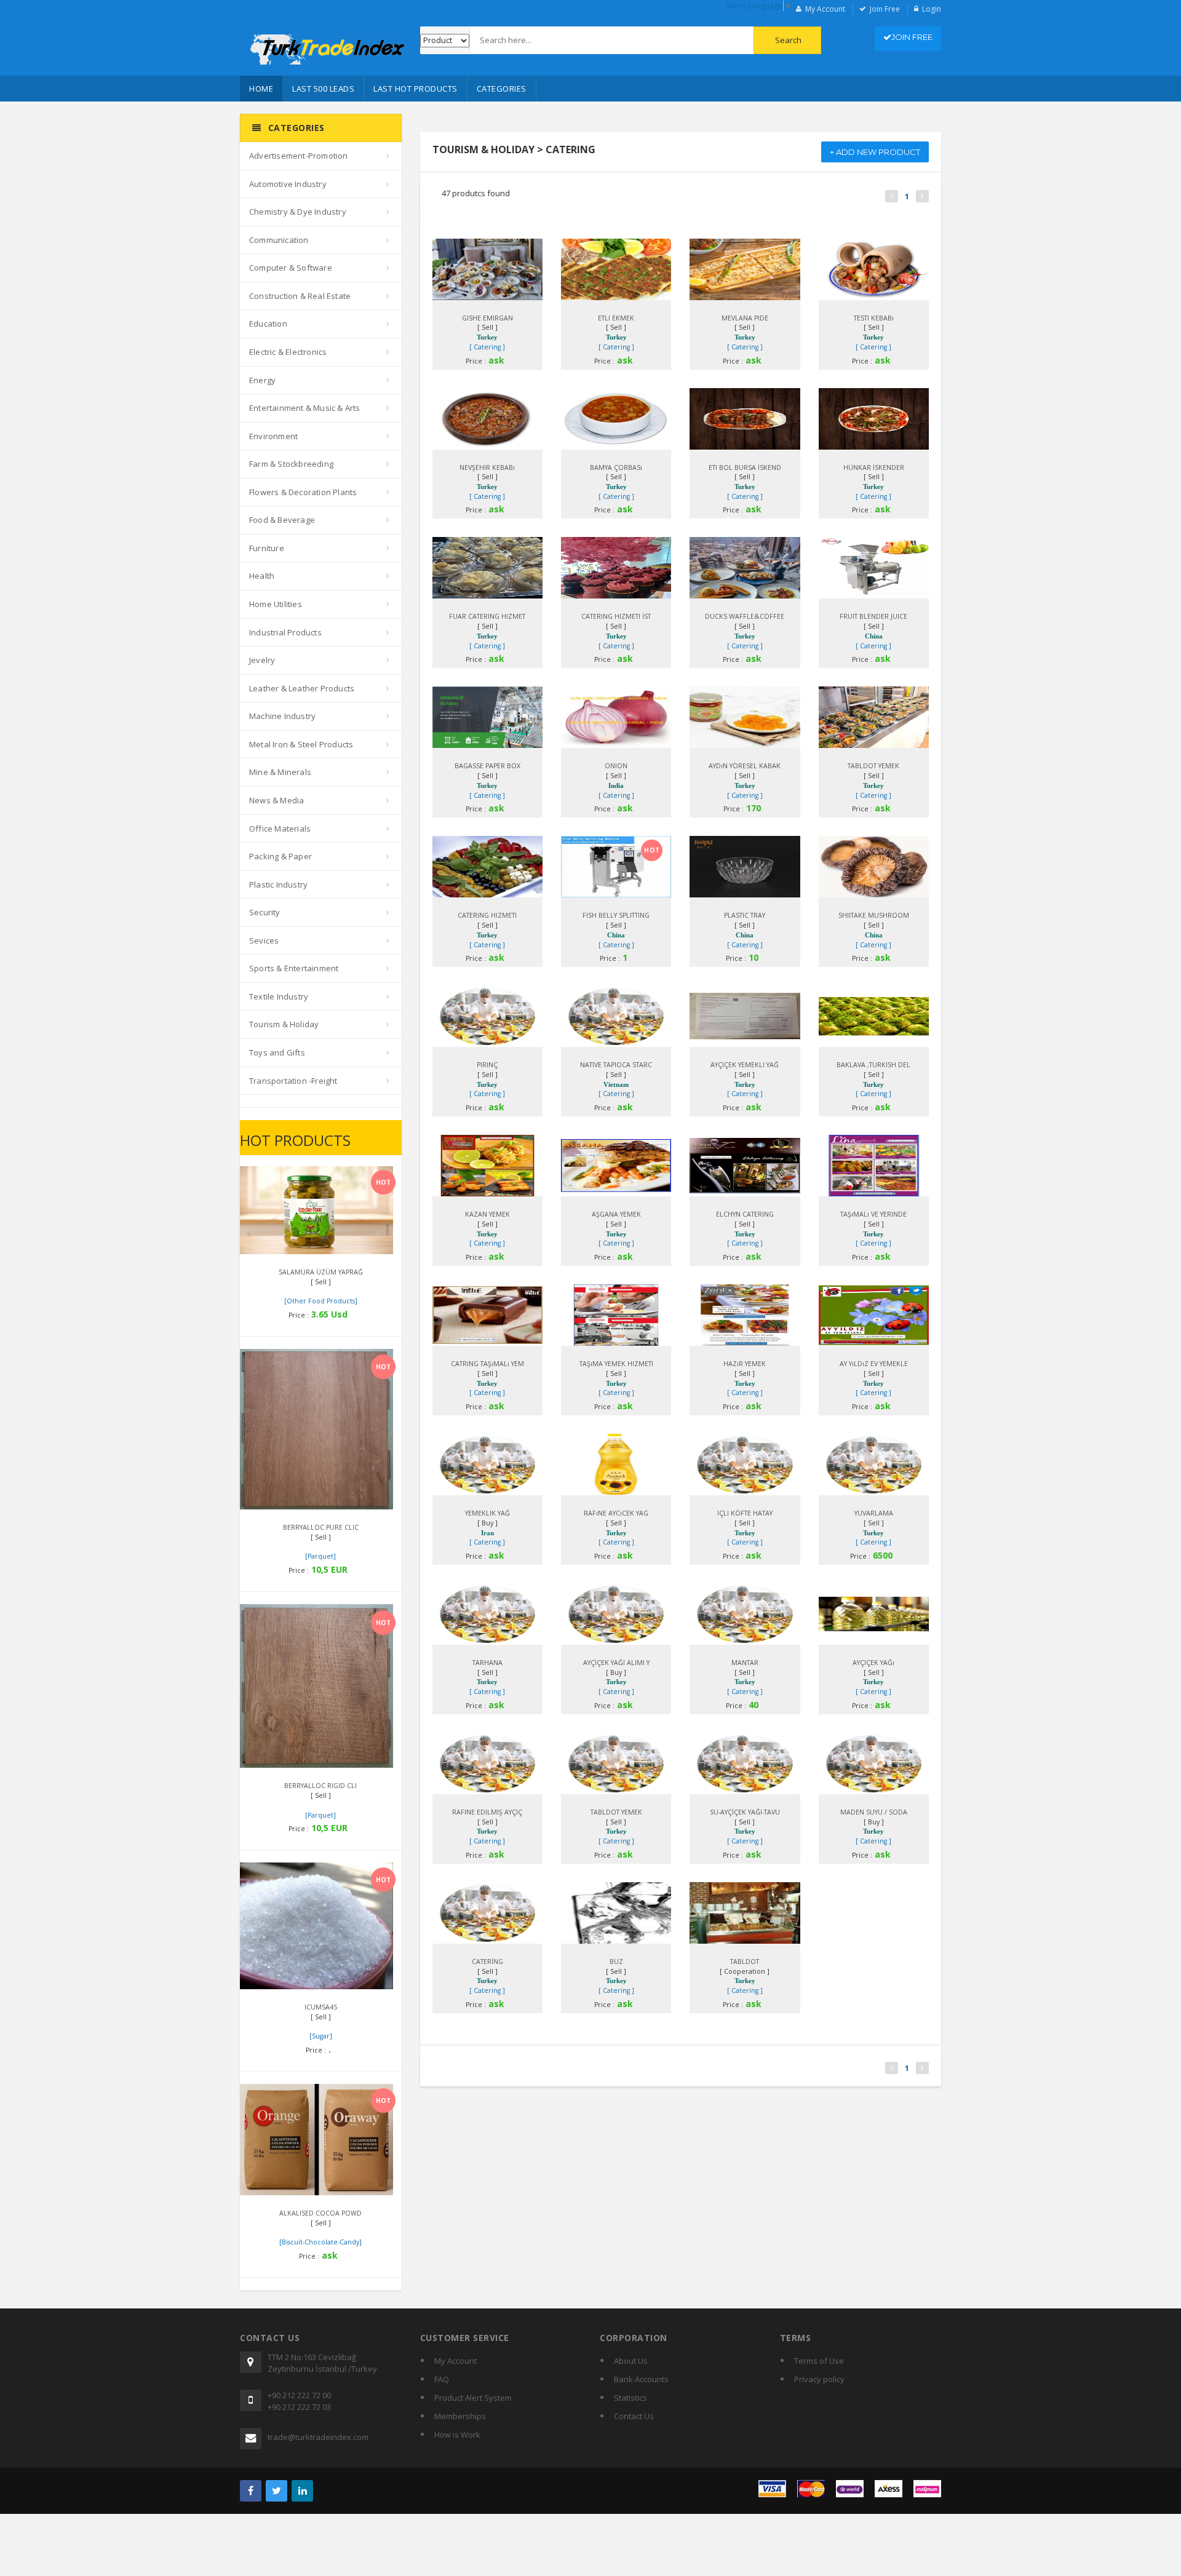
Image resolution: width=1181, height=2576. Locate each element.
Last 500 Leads (323, 89)
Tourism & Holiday (284, 1024)
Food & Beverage (282, 520)
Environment (273, 436)
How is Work (457, 2435)
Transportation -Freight (293, 1081)
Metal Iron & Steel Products (301, 744)
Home (261, 89)
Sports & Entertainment (294, 968)
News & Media (276, 800)
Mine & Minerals (280, 772)
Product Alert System (473, 2398)
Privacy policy (819, 2379)
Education (268, 324)
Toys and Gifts (277, 1052)
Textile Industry (279, 996)
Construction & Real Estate (300, 296)
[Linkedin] (302, 2491)
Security (265, 912)
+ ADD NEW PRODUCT (875, 152)
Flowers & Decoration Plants (303, 492)
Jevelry (262, 660)
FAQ (442, 2379)
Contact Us (634, 2416)
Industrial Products (285, 632)
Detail (305, 1180)
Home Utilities (276, 604)
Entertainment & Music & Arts (305, 408)
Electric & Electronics (288, 352)
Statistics (630, 2398)
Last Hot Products (416, 89)
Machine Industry (282, 716)
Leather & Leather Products (302, 688)
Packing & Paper (280, 856)
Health (262, 576)
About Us (631, 2361)
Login (932, 9)
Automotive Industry (288, 184)
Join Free (885, 9)
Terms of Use (819, 2361)
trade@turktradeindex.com (318, 2437)
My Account (825, 9)
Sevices (264, 940)
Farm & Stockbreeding (291, 464)
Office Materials (280, 829)
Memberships (460, 2416)
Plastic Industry (278, 885)
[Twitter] (276, 2491)
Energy (262, 380)
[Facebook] (251, 2491)
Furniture (267, 548)
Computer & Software (291, 268)
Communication (279, 240)
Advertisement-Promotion (299, 156)
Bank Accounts (641, 2379)
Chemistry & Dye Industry (298, 212)
